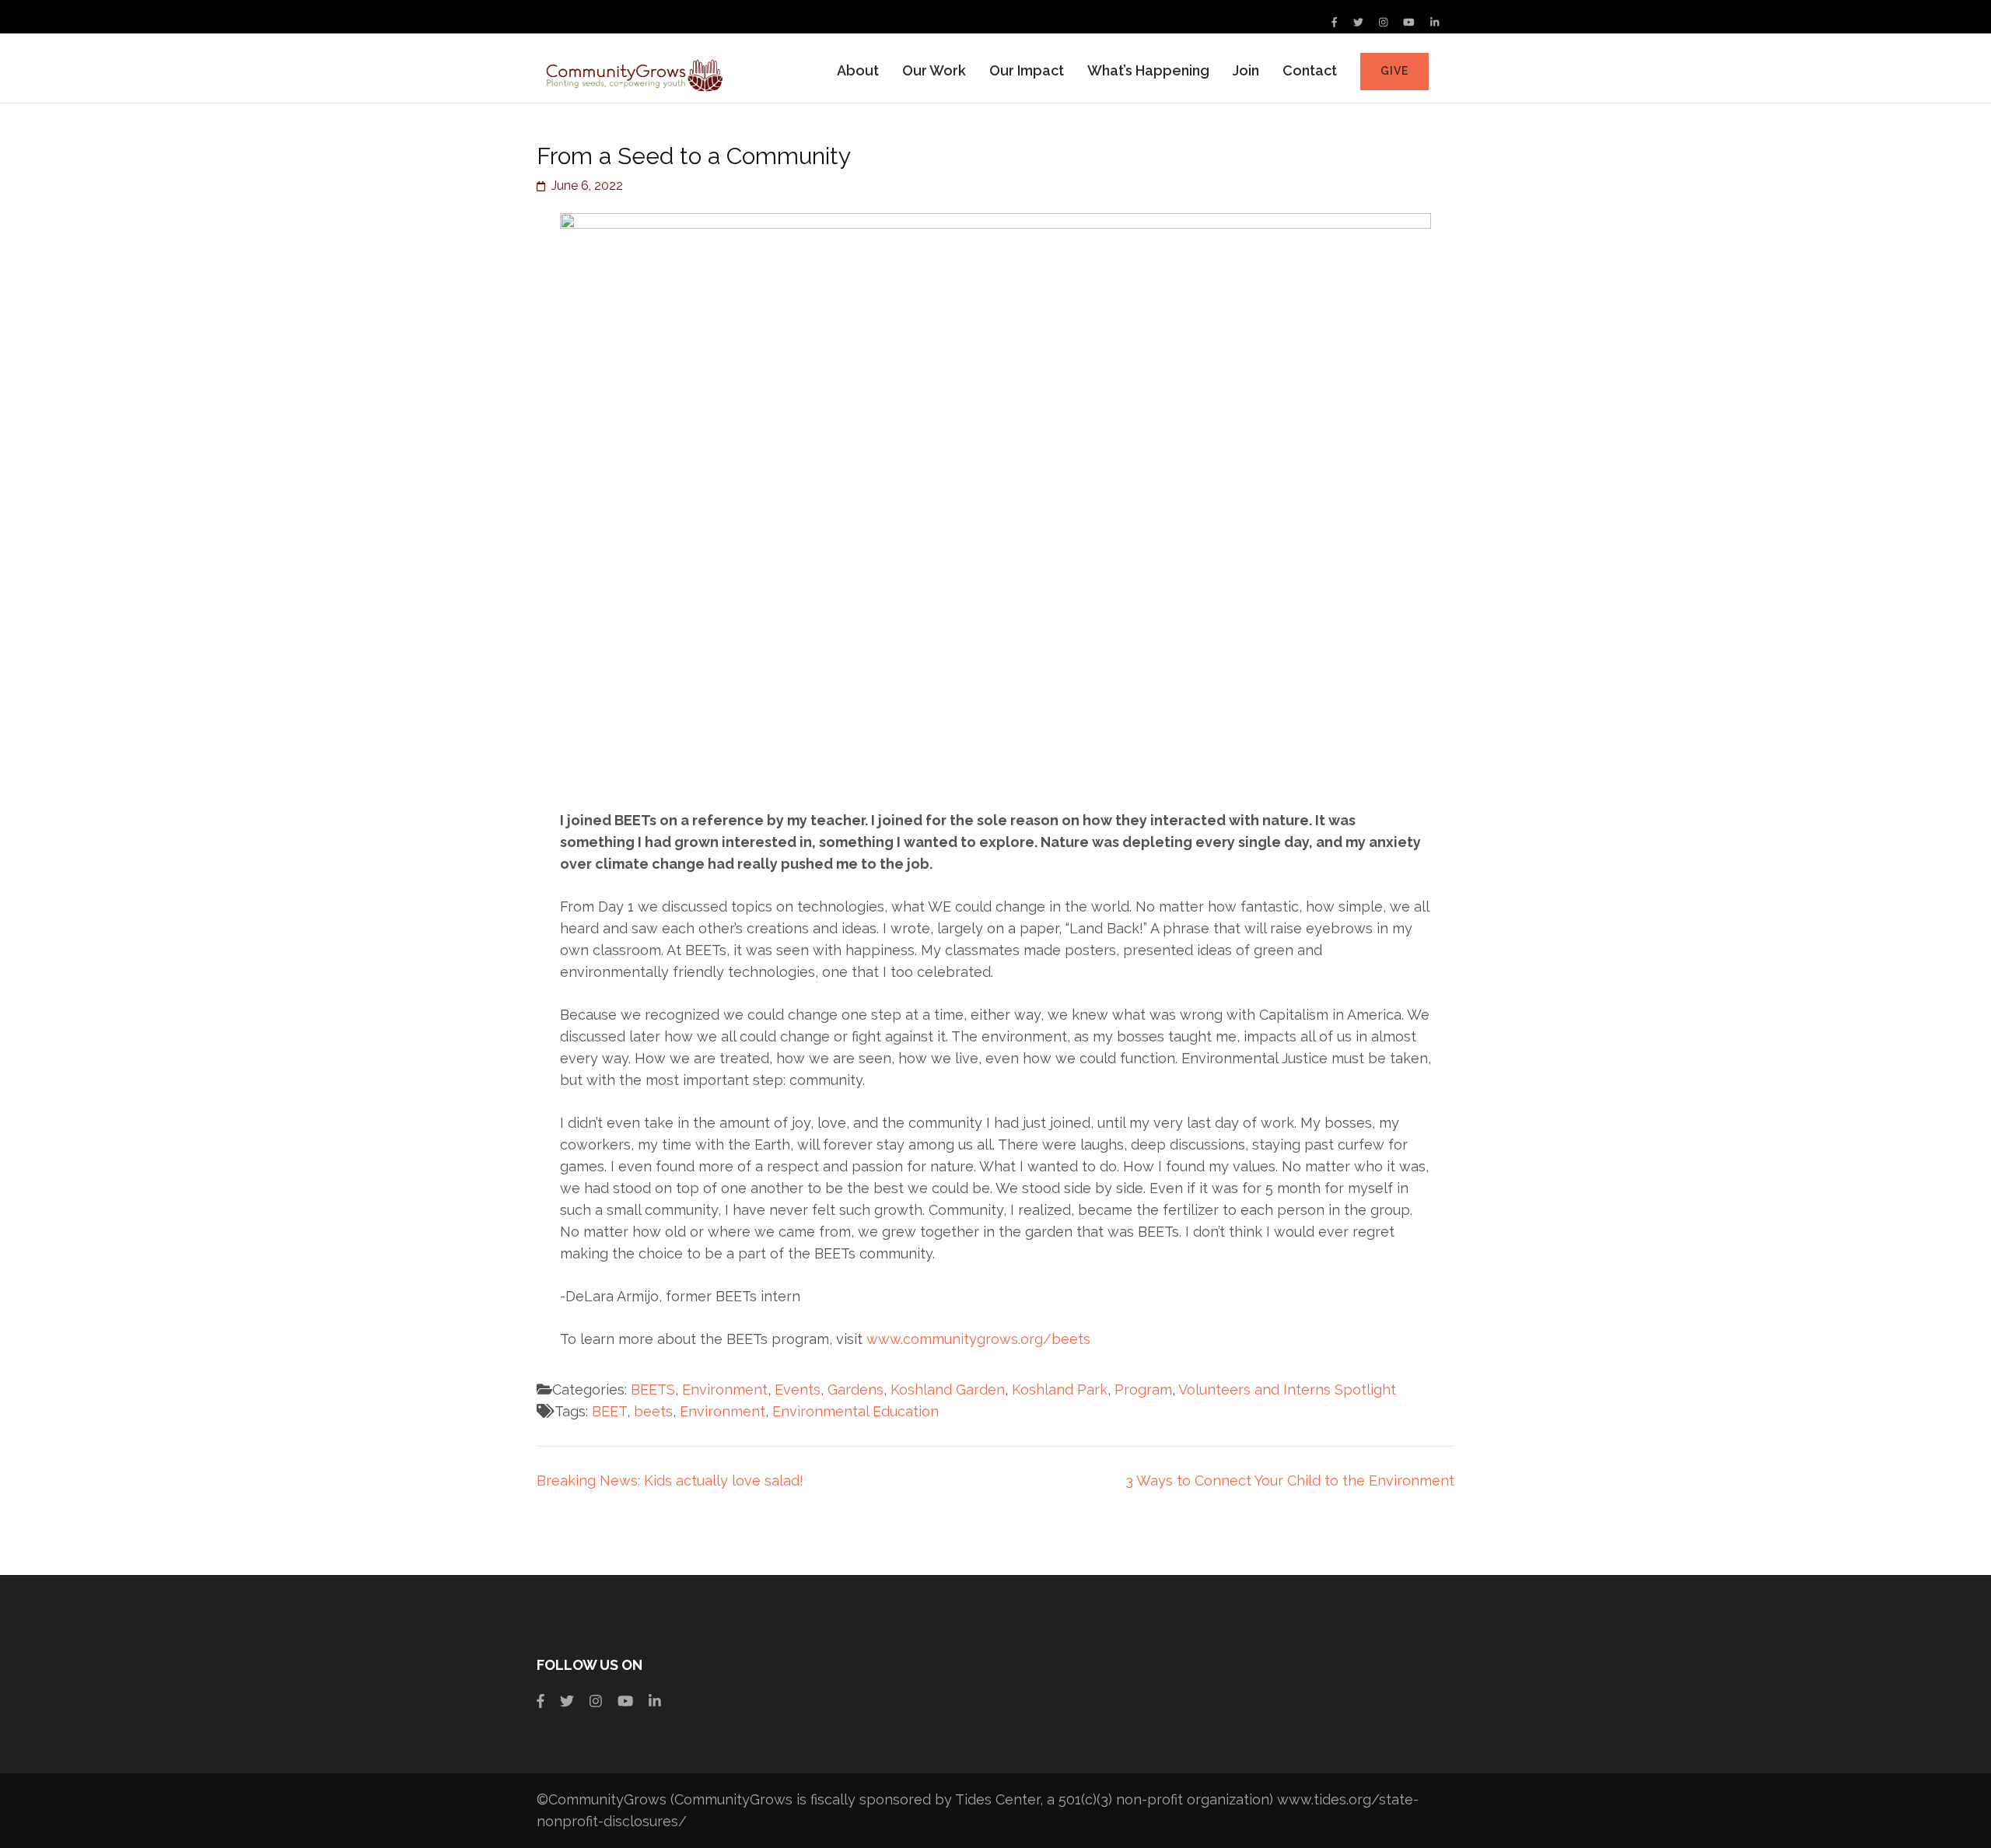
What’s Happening (1148, 70)
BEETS (653, 1389)
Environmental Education (856, 1411)
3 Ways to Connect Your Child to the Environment (1290, 1480)
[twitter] (1358, 22)
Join (1246, 70)
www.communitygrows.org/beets (980, 1339)
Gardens (856, 1389)
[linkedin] (1435, 22)
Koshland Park (1060, 1389)
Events (798, 1389)
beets (653, 1411)
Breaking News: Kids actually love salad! (670, 1480)
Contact (1310, 70)
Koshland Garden (948, 1389)
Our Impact (1027, 70)
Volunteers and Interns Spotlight (1287, 1389)
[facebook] (1334, 22)
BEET (609, 1411)
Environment (725, 1389)
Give (1394, 71)
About (858, 70)
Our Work (934, 70)
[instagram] (1383, 22)
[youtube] (1409, 22)
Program (1143, 1389)
